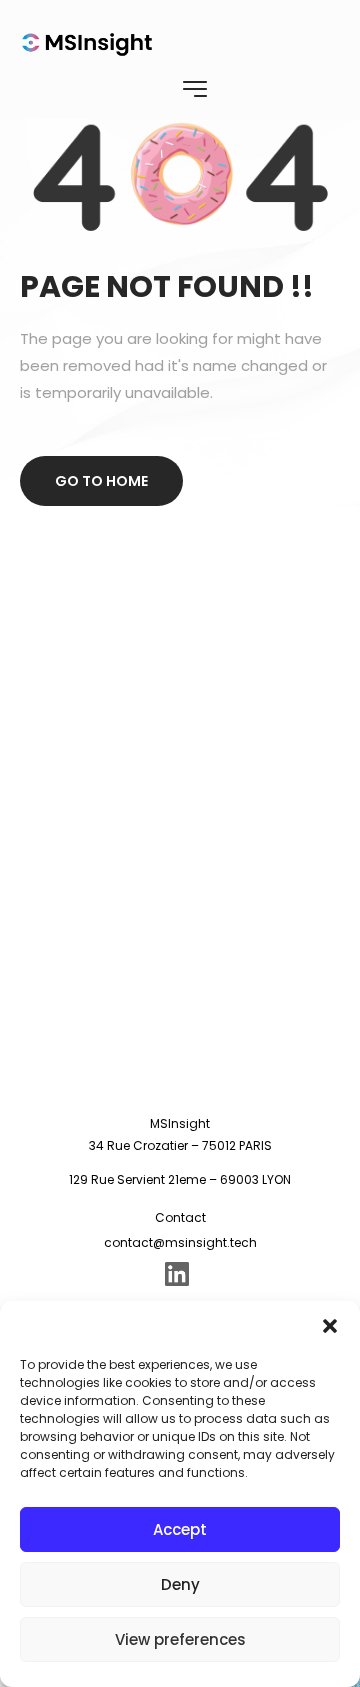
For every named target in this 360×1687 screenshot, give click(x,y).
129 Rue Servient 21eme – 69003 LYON (180, 1179)
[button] (330, 1326)
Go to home (101, 481)
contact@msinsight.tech (180, 1242)
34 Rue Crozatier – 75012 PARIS (180, 1145)
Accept (180, 1529)
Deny (180, 1584)
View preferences (180, 1639)
